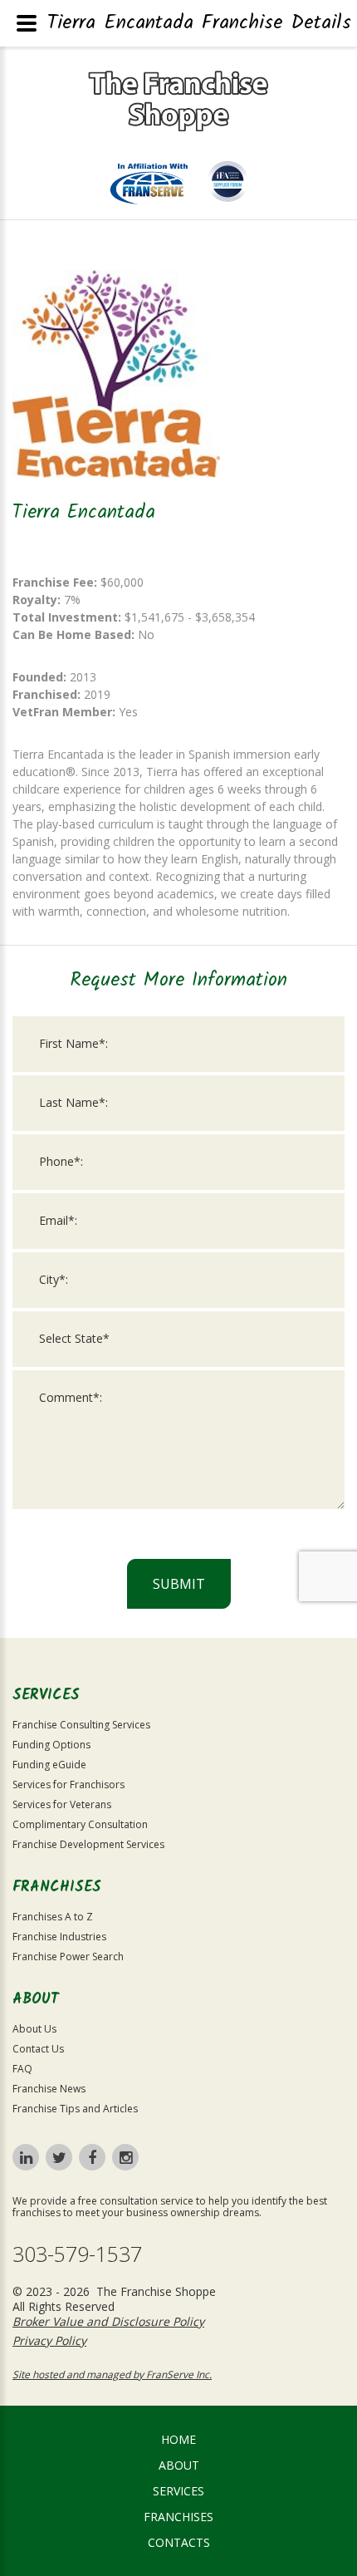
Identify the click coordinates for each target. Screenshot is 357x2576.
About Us (34, 2029)
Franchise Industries (59, 1937)
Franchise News (49, 2089)
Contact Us (38, 2049)
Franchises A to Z (53, 1917)
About (179, 2465)
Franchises (178, 2517)
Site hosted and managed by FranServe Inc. (112, 2374)
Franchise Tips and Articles (75, 2109)
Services (178, 2491)
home (178, 2439)
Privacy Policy (49, 2340)
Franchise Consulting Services (81, 1725)
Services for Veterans (62, 1804)
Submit (179, 1584)
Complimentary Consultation (80, 1824)
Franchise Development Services (88, 1844)
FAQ (22, 2069)
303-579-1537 (77, 2254)
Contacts (179, 2542)
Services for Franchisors (68, 1785)
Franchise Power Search (68, 1957)
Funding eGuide (49, 1765)
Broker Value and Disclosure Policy (108, 2321)
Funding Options (51, 1745)
